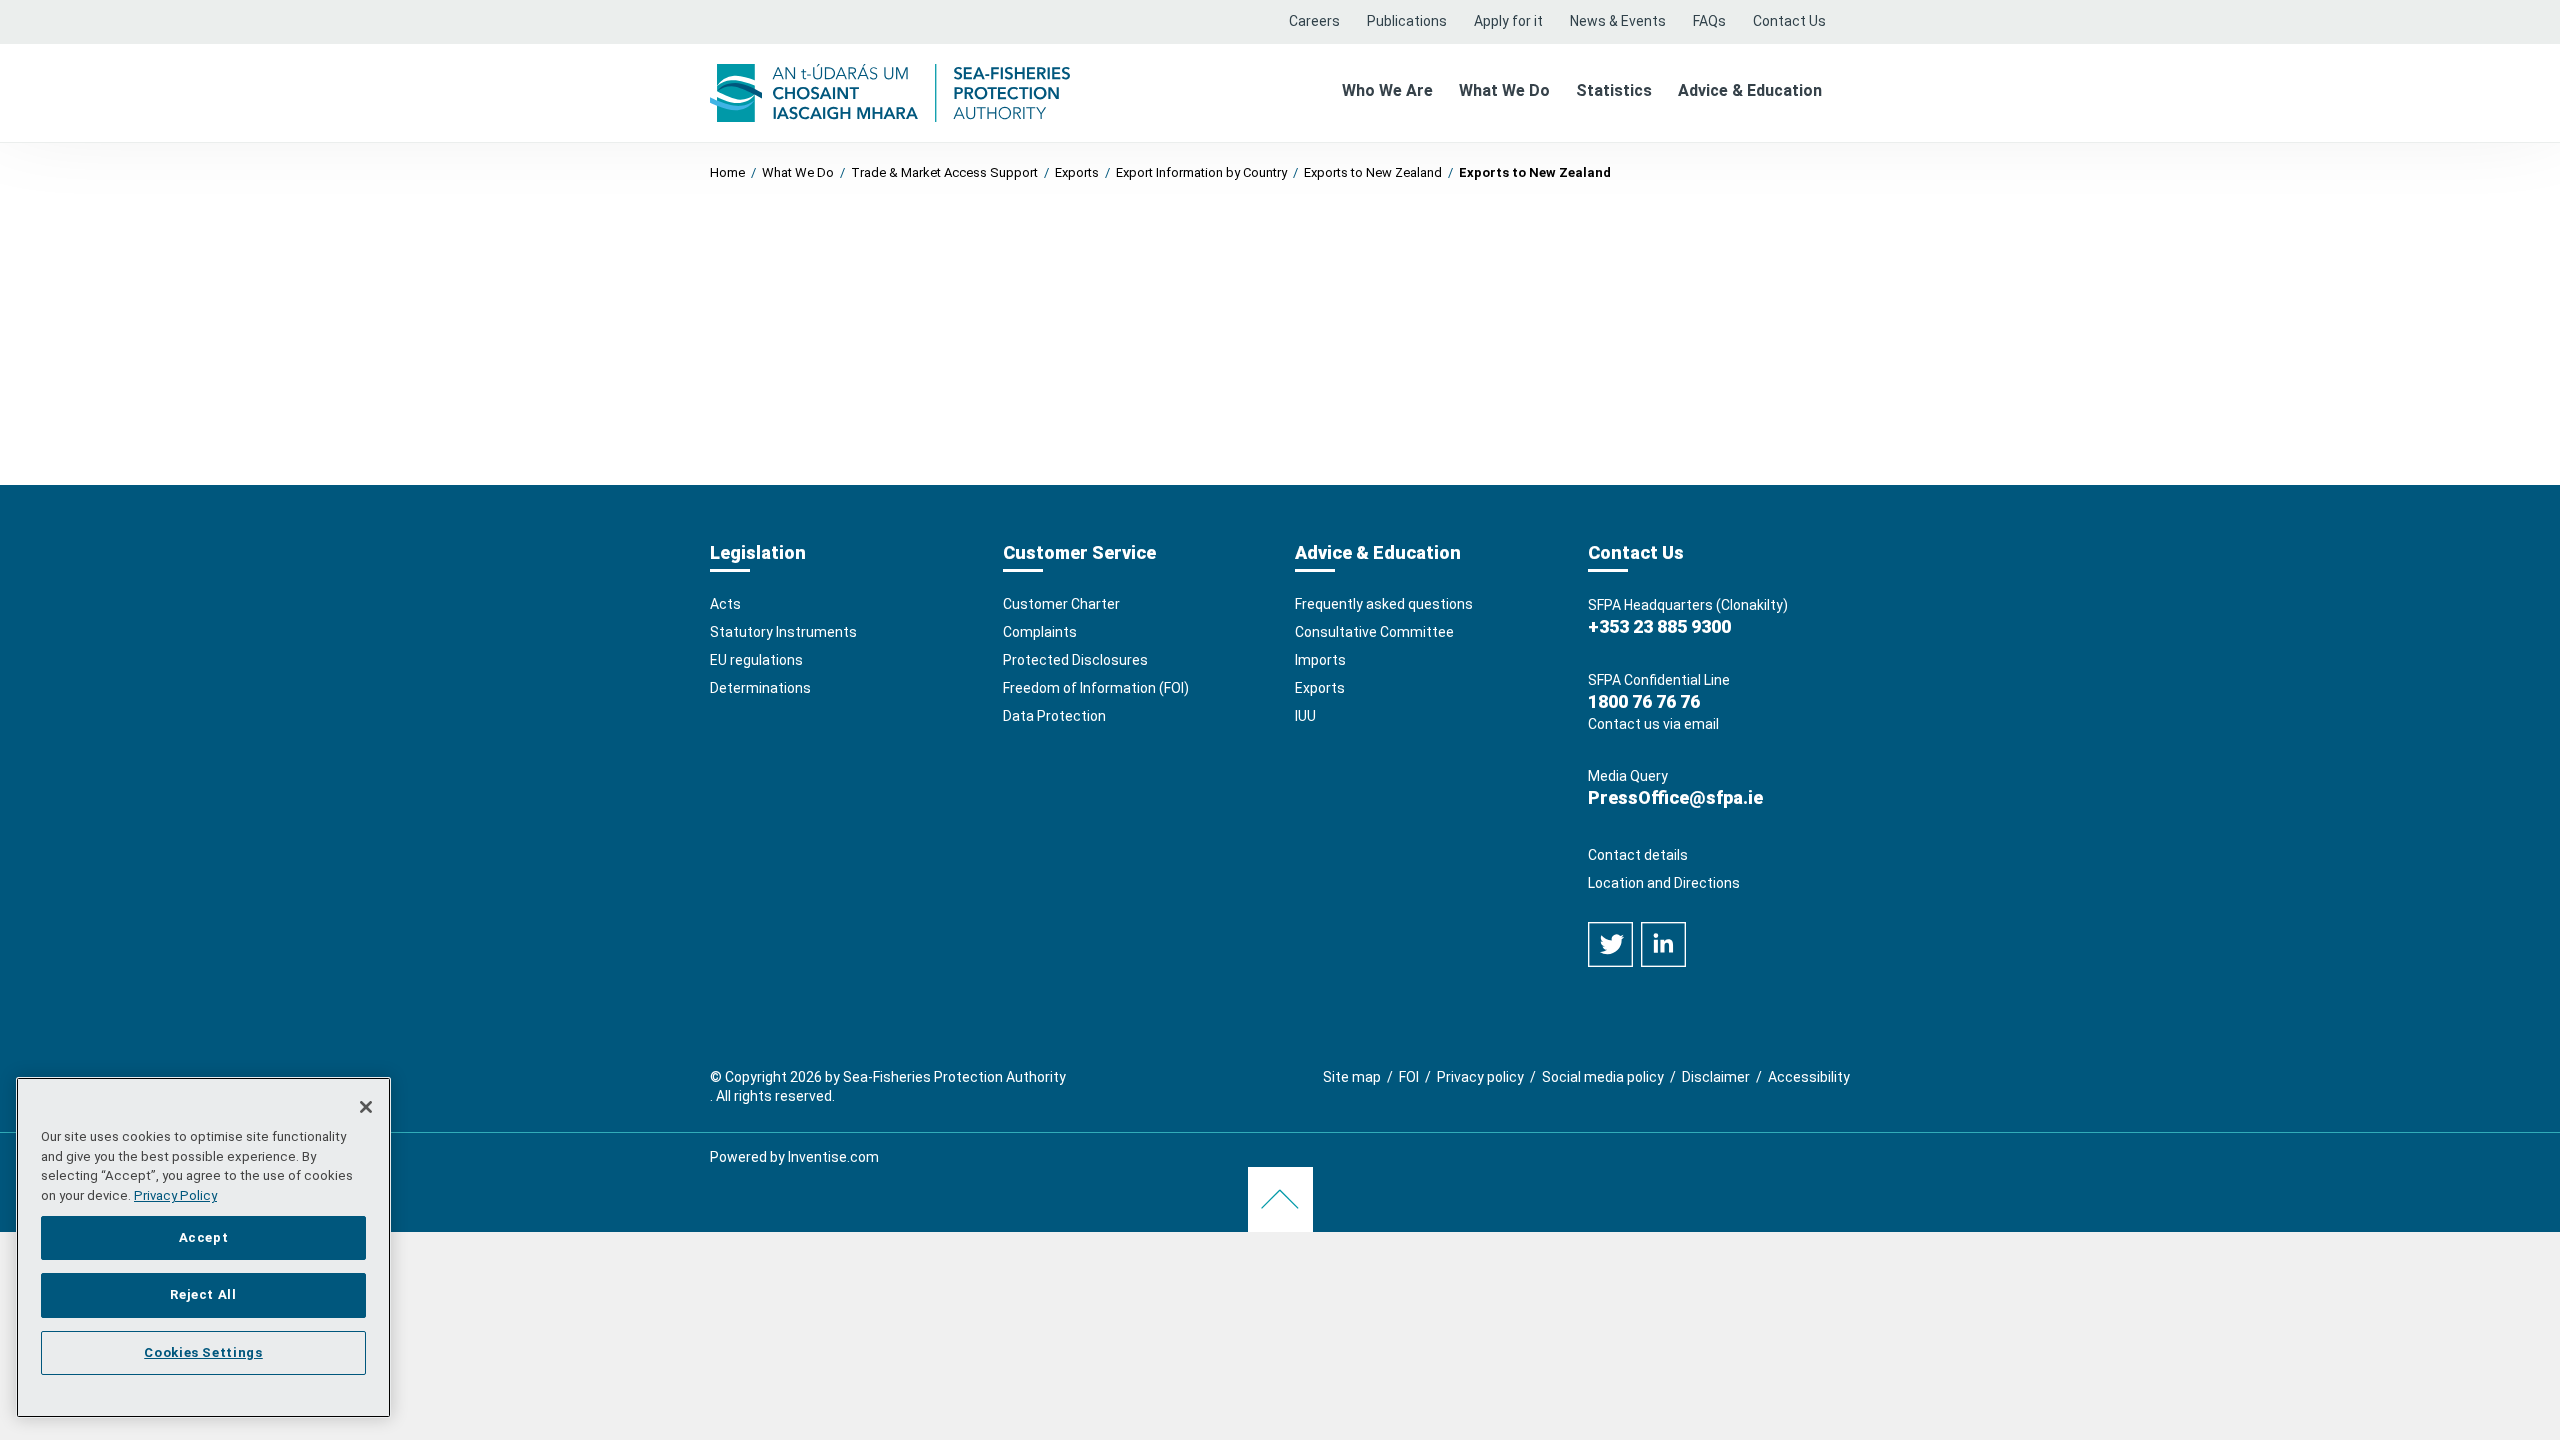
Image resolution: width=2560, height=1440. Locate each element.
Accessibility (1809, 1077)
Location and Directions (1664, 883)
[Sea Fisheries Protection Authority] (890, 91)
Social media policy (1603, 1077)
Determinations (760, 688)
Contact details (1638, 855)
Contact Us (1789, 21)
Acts (725, 604)
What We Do (1504, 90)
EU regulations (756, 660)
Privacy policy (1480, 1077)
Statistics (1614, 90)
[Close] (366, 1107)
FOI (1409, 1077)
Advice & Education (1750, 90)
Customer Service (1079, 552)
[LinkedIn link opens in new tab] (1663, 943)
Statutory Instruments (783, 632)
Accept (204, 1236)
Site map (1352, 1077)
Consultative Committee (1374, 632)
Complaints (1040, 632)
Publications (1407, 21)
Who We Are (1387, 90)
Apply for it (1508, 21)
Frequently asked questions (1384, 604)
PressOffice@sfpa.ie (1675, 797)
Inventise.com (833, 1157)
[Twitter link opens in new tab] (1612, 943)
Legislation (758, 552)
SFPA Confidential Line (1659, 680)
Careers (1314, 21)
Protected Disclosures (1075, 660)
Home (727, 172)
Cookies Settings (203, 1351)
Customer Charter (1061, 604)
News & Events (1618, 21)
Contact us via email (1653, 724)
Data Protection (1054, 716)
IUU (1305, 716)
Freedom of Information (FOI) (1096, 688)
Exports (1320, 688)
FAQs (1709, 21)
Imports (1320, 660)
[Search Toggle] (1844, 11)
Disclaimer (1716, 1077)
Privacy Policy (175, 1195)
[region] (203, 1247)
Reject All (203, 1294)
